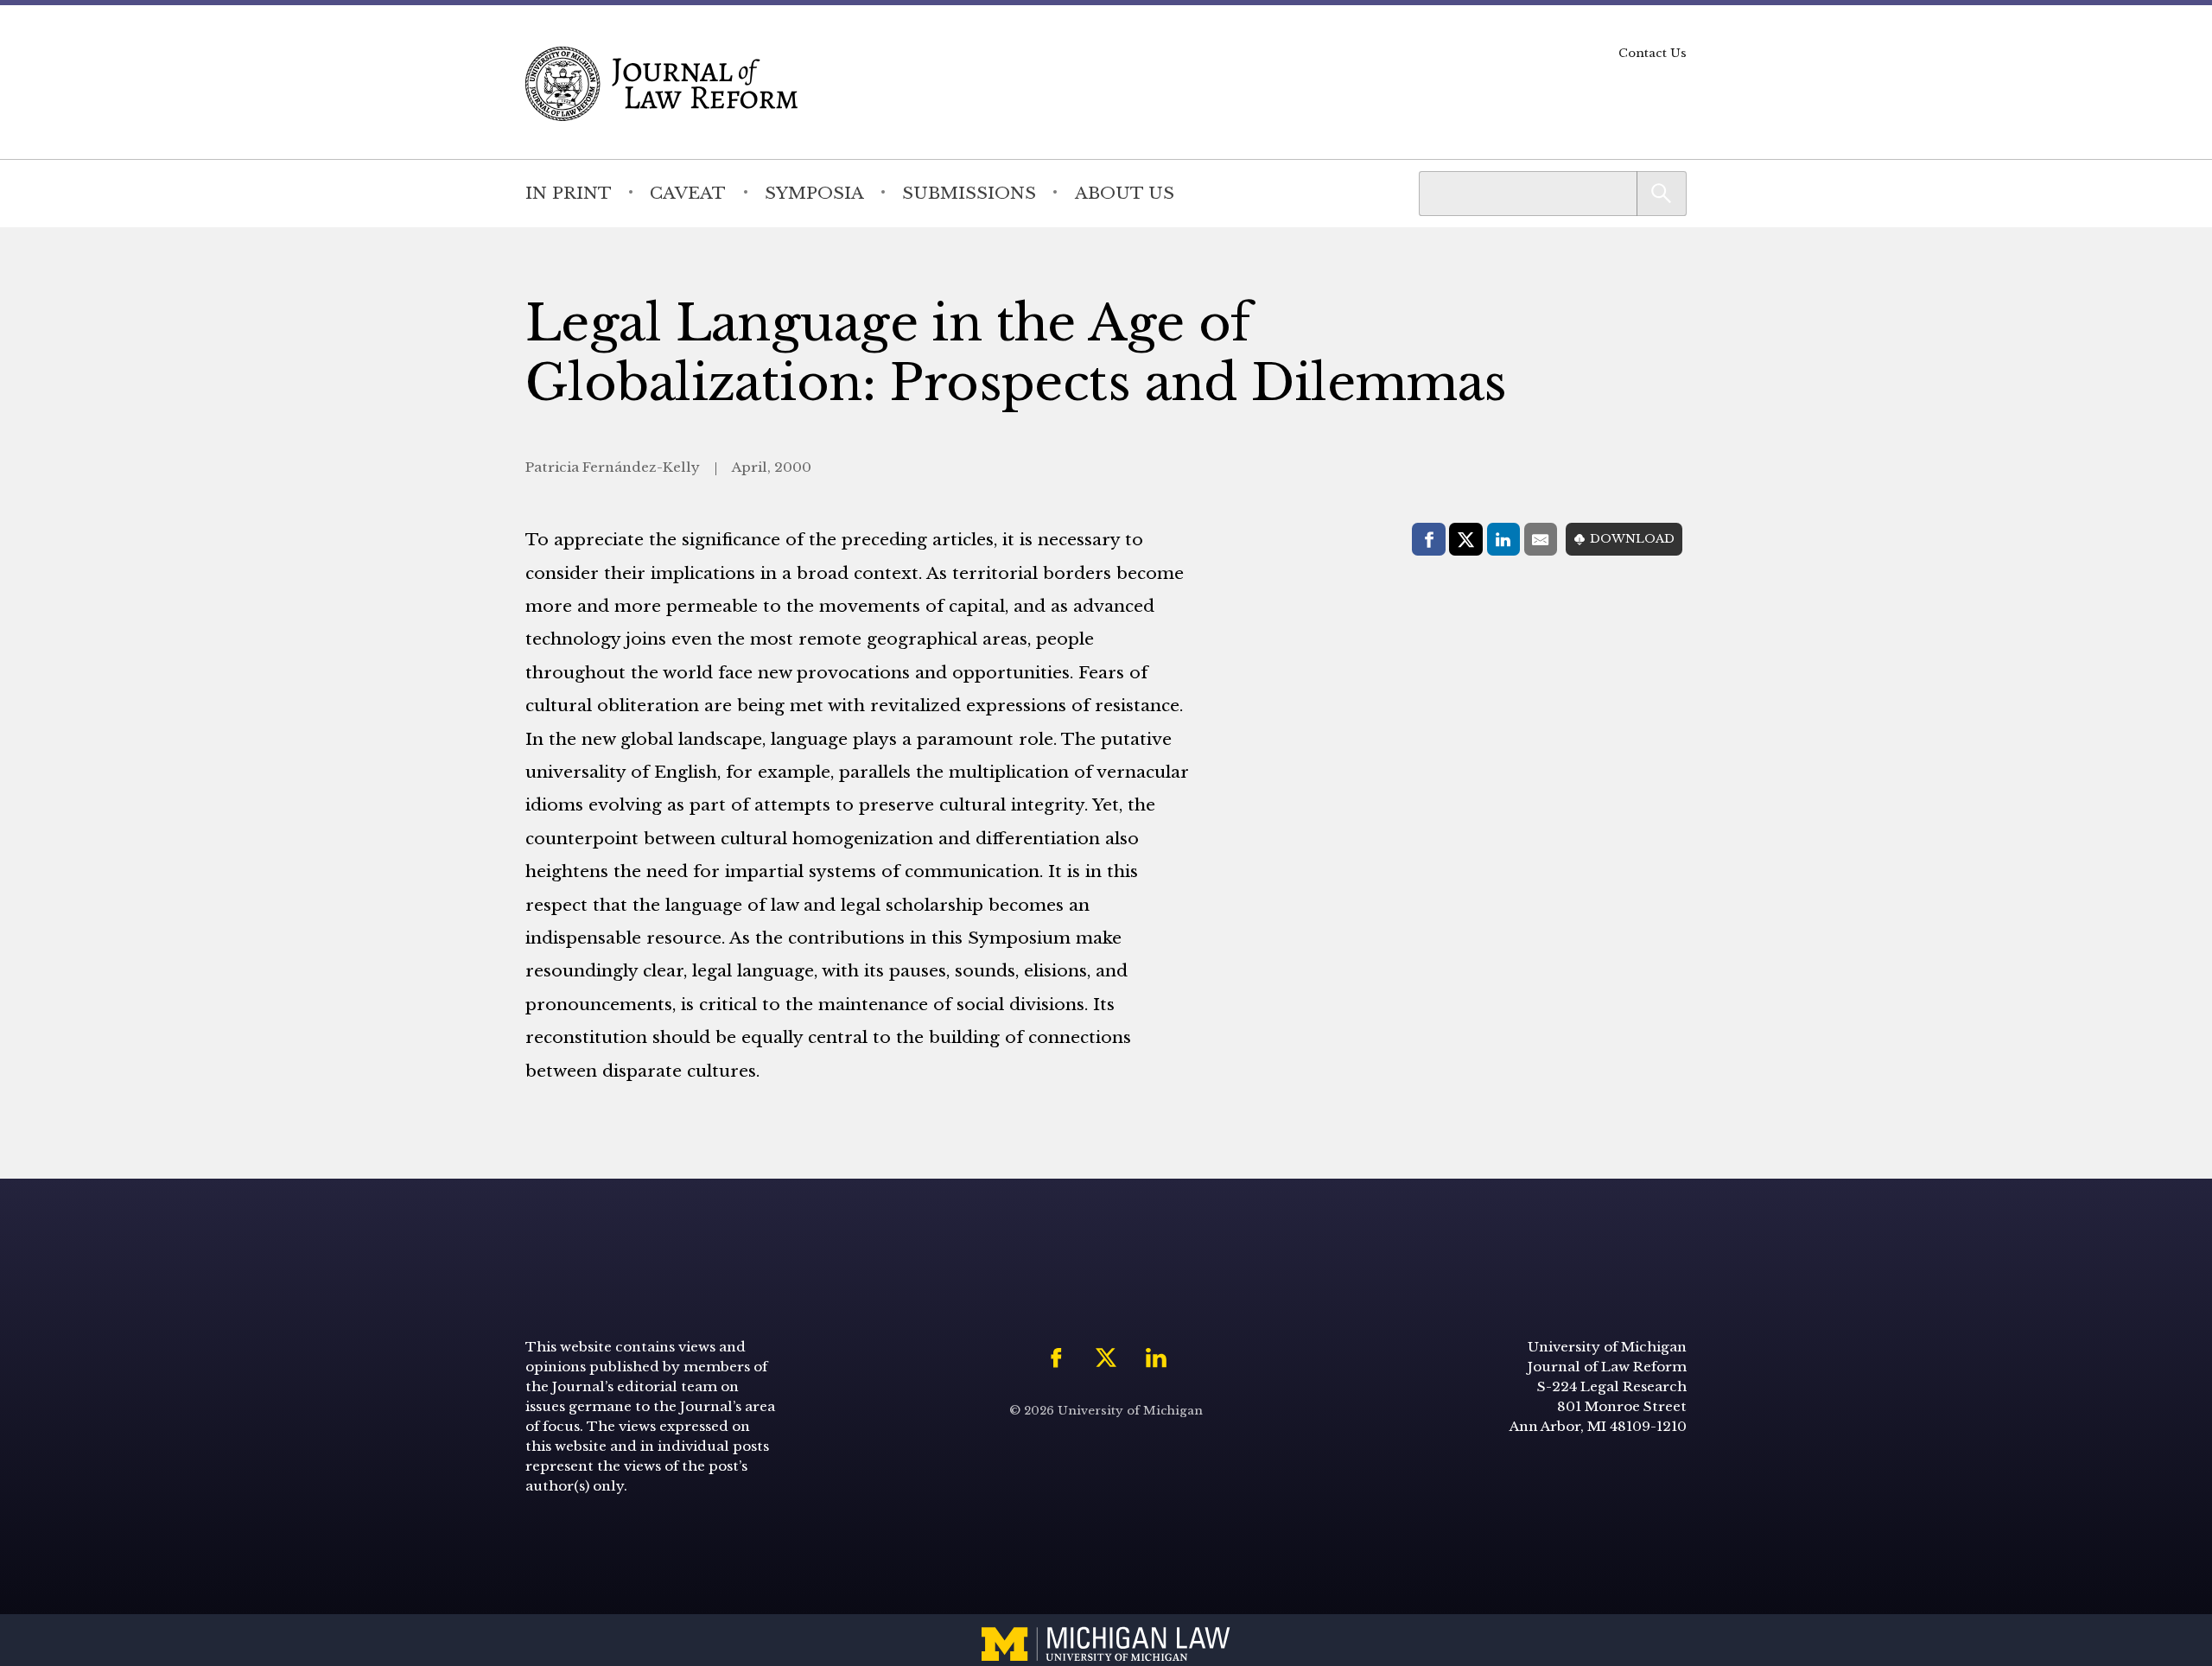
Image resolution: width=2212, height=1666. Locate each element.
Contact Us (1653, 53)
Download (1632, 539)
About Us (1125, 193)
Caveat (688, 193)
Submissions (969, 193)
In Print (569, 193)
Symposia (814, 193)
